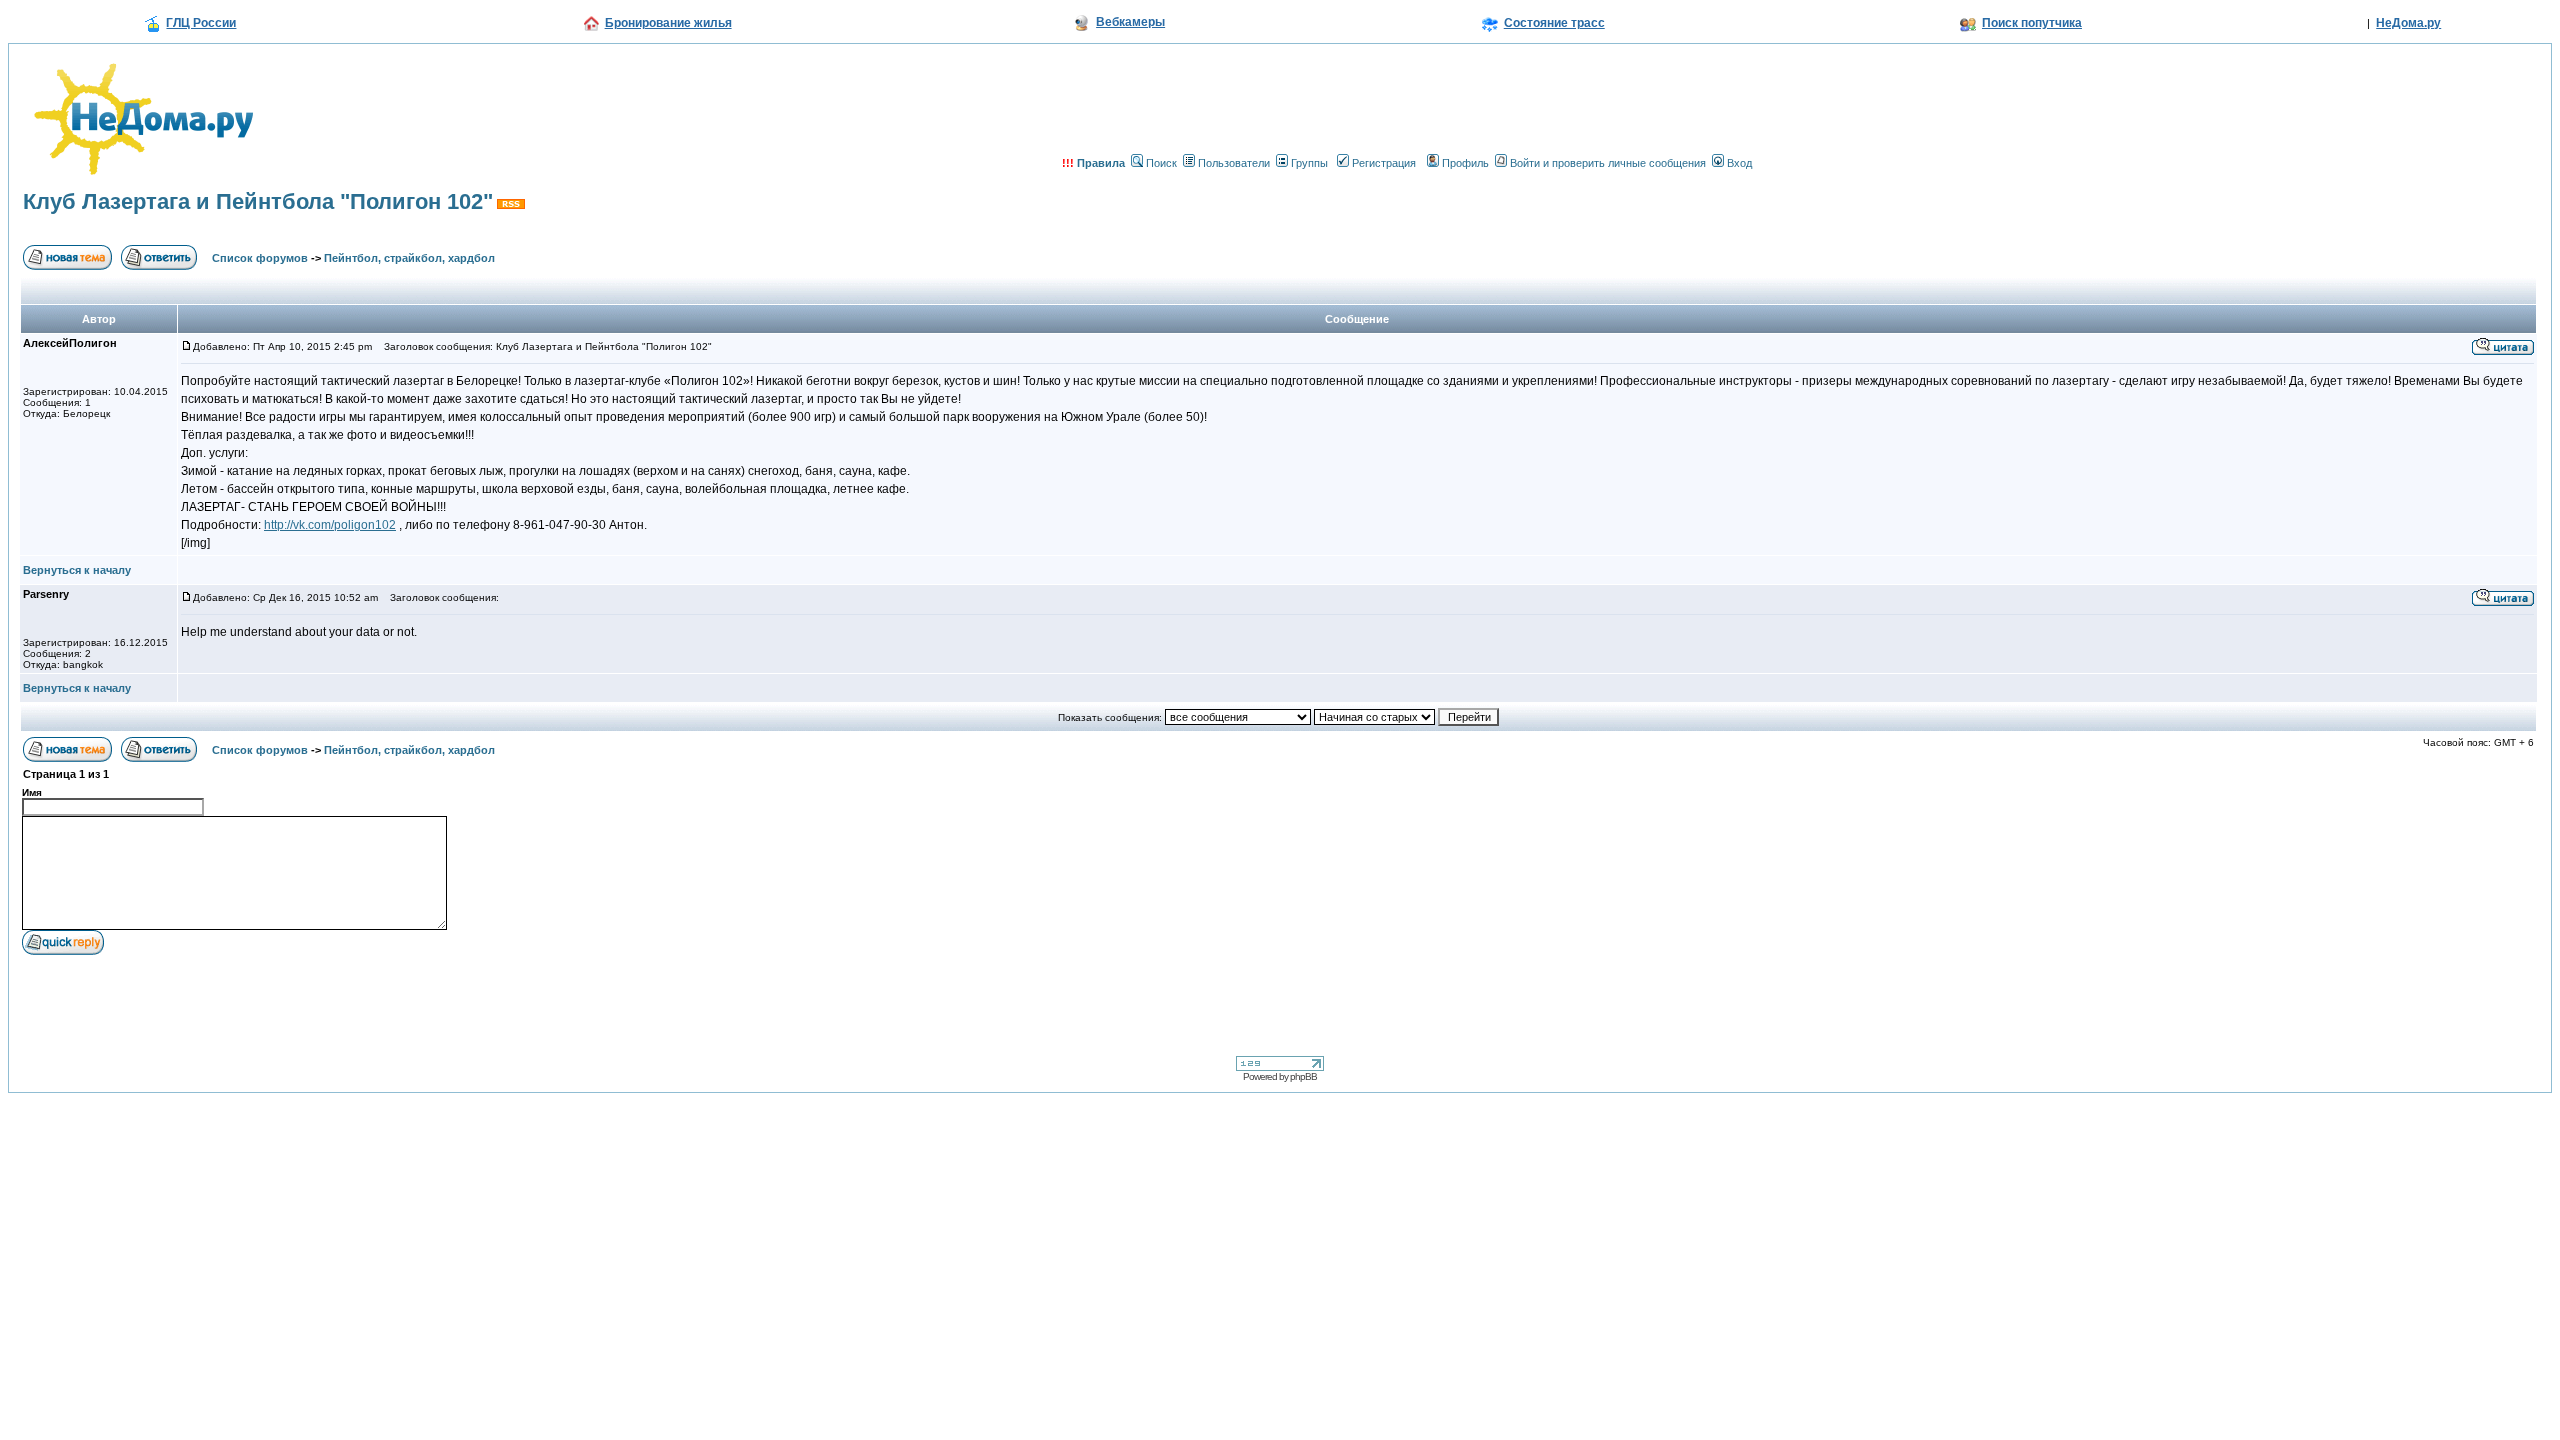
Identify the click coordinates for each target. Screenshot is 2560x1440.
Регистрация (1384, 163)
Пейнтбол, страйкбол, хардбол (409, 258)
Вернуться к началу (77, 570)
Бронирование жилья (668, 23)
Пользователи (1234, 163)
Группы (1309, 163)
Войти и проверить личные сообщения (1608, 163)
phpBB (1303, 1076)
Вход (1739, 163)
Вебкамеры (1130, 22)
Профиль (1465, 163)
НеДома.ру (2408, 23)
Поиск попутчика (2032, 23)
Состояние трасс (1554, 23)
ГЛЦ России (201, 23)
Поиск (1161, 163)
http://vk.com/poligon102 (330, 525)
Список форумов (260, 258)
